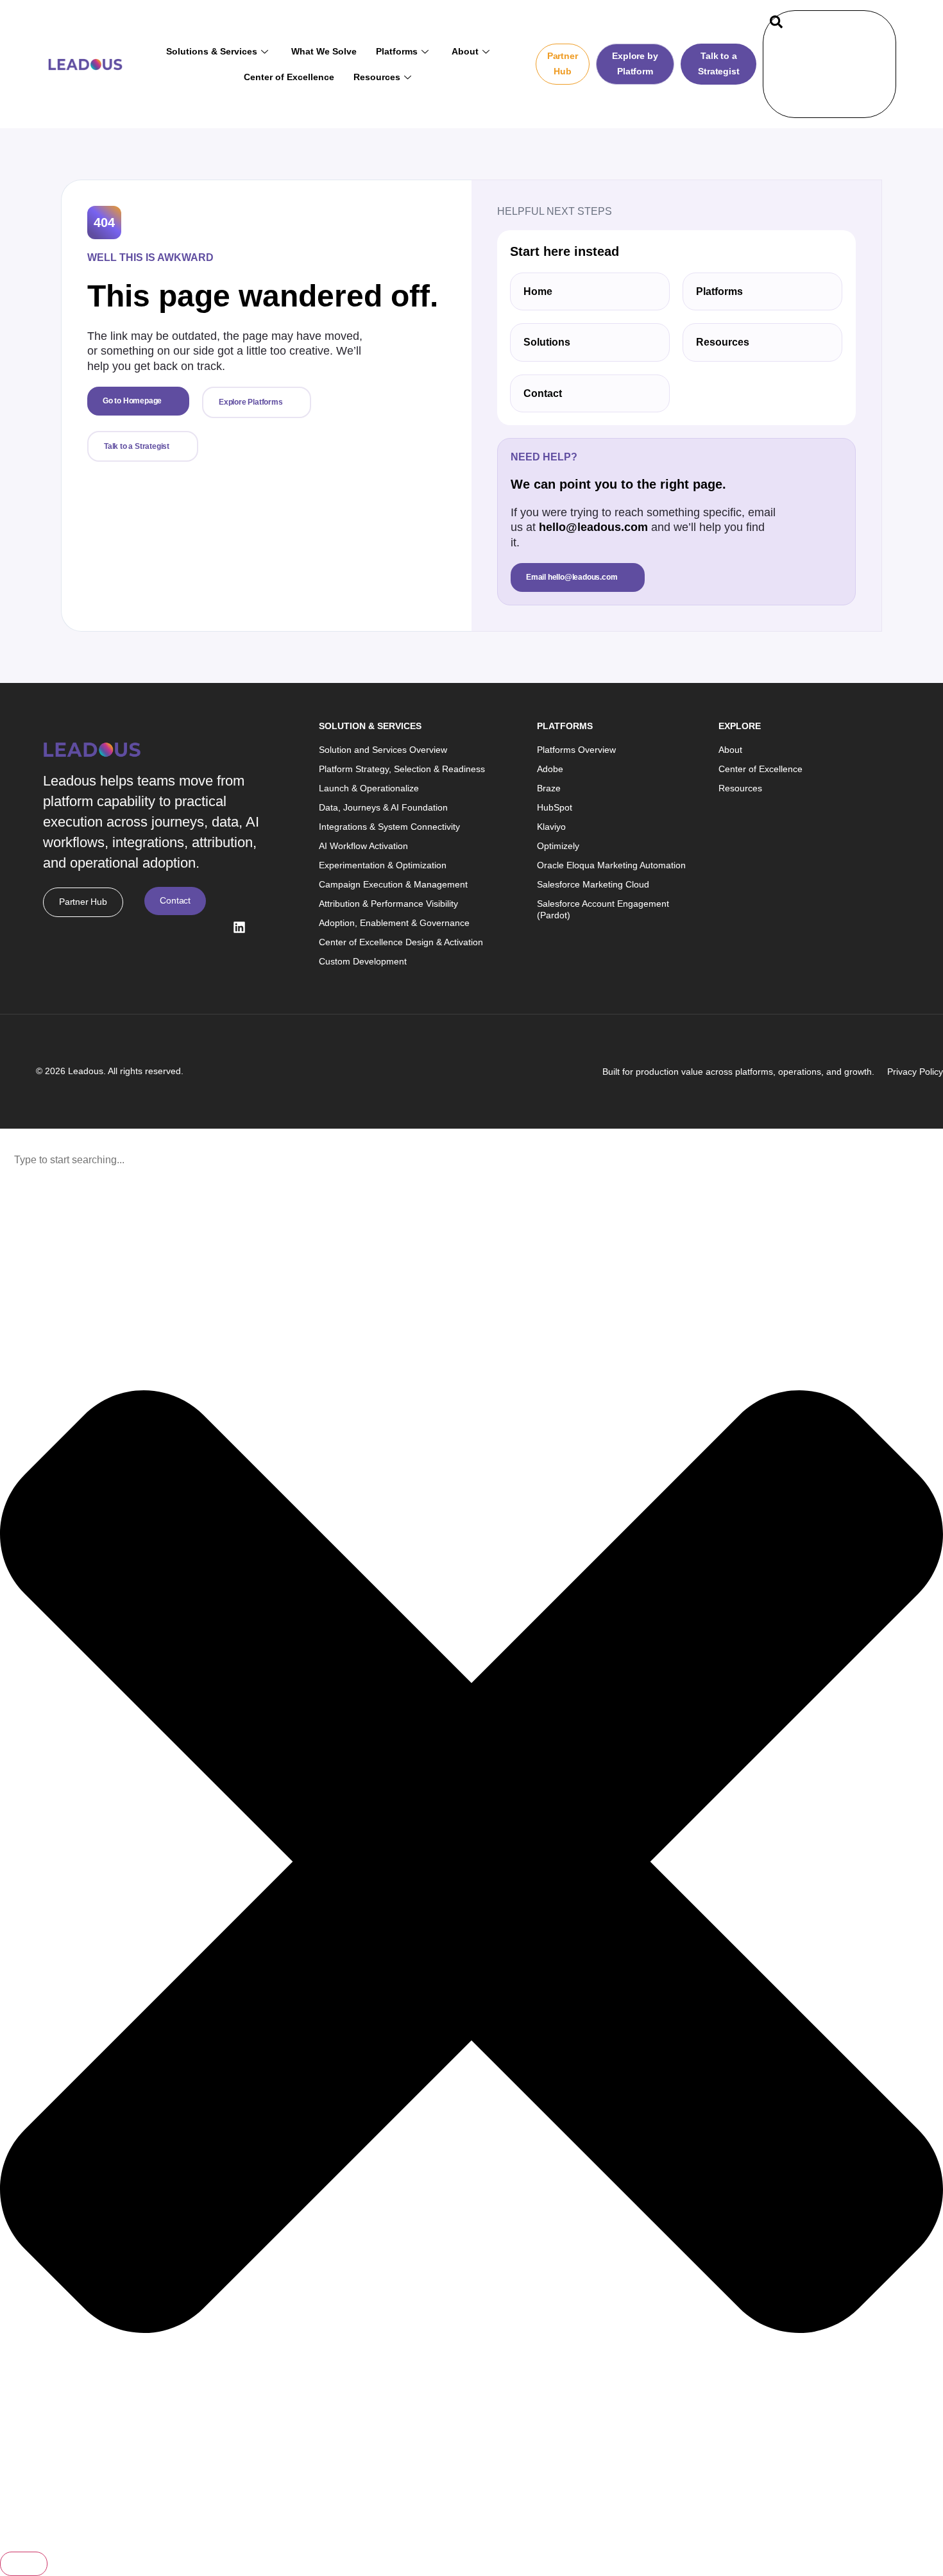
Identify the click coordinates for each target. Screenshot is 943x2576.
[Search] (873, 77)
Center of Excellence (289, 77)
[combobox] (471, 1160)
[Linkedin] (239, 927)
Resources (377, 77)
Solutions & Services (212, 51)
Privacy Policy (915, 1072)
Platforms (397, 51)
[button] (776, 24)
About (465, 51)
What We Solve (324, 51)
